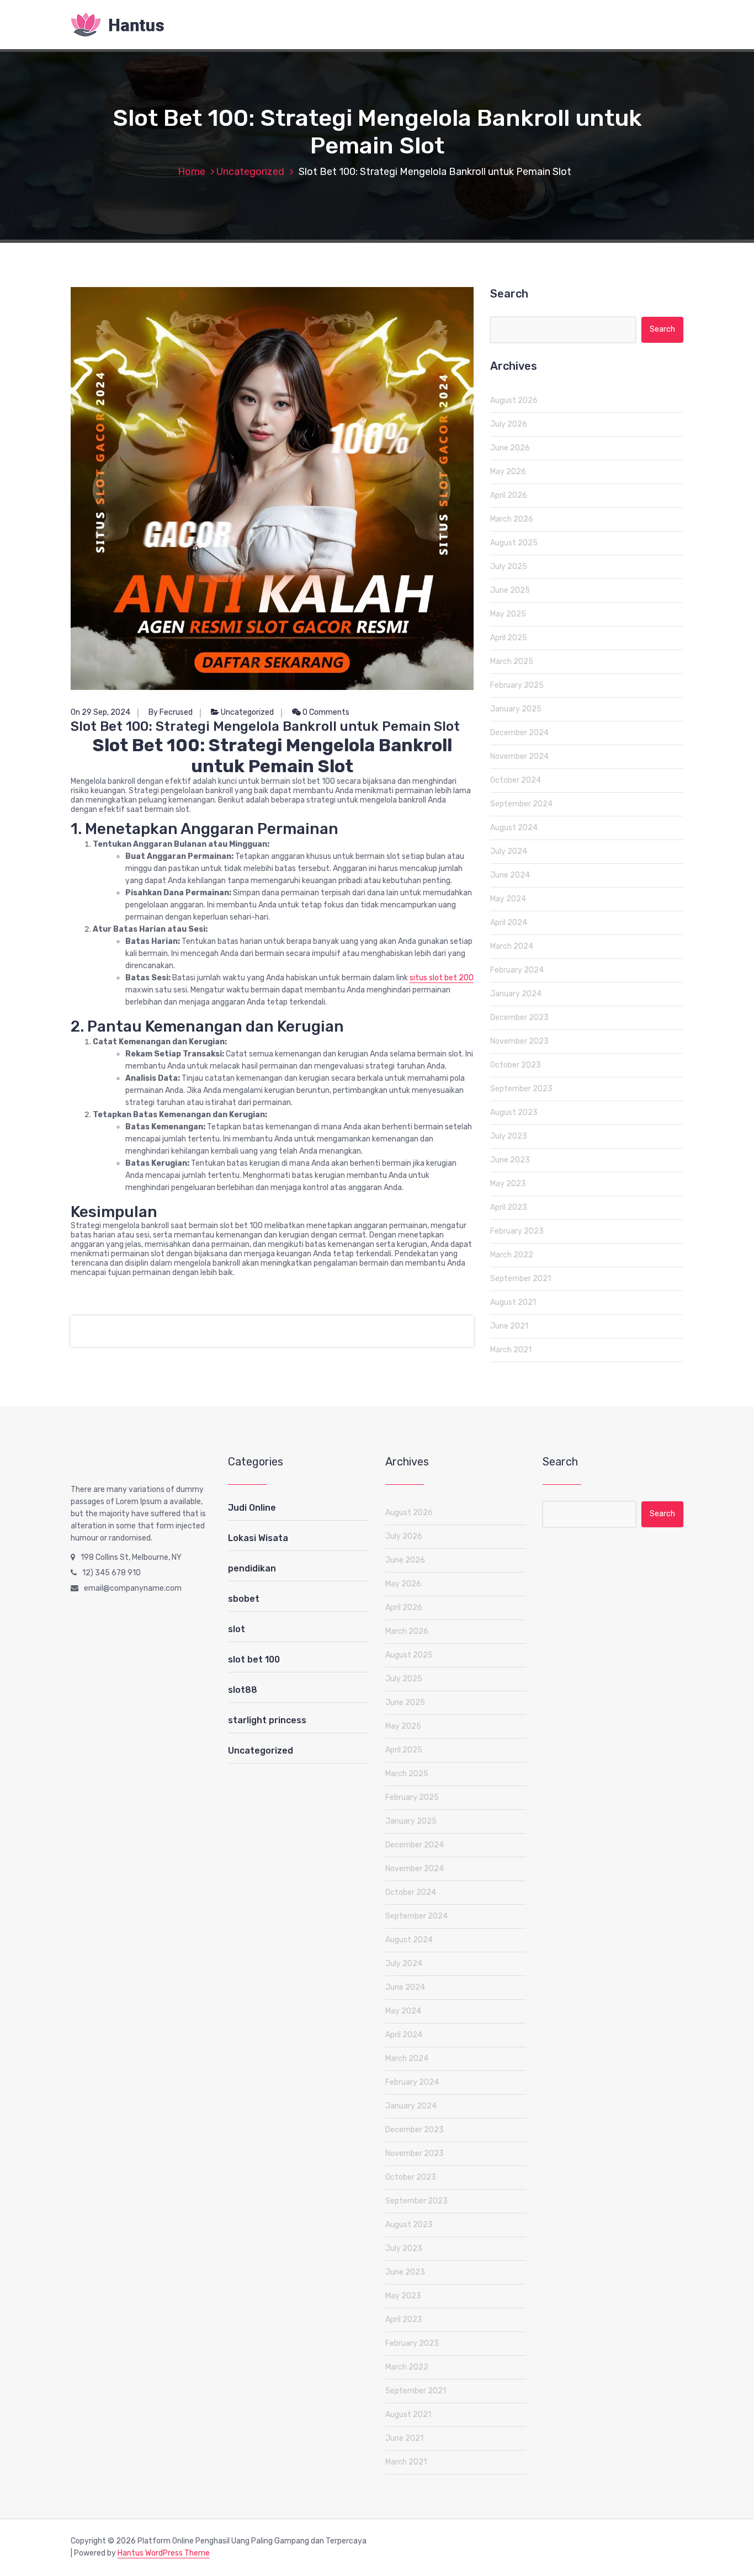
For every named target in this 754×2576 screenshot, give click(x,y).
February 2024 (517, 970)
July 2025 (509, 567)
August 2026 (514, 400)
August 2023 (514, 1112)
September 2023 (521, 1089)
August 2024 (514, 828)
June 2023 (510, 1160)
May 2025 (508, 614)
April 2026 (509, 495)
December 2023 (519, 1018)
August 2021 (513, 1302)
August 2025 (514, 543)
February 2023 (517, 1231)
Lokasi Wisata (258, 1538)
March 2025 (512, 662)
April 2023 (509, 1207)
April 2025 (509, 638)
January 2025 (516, 709)
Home (192, 172)
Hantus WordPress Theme (164, 2553)
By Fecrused (171, 712)
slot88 (243, 1690)
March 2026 (512, 519)
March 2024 (512, 946)
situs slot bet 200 (442, 978)
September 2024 (521, 804)
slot (237, 1629)
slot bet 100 (254, 1659)
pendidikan (252, 1568)
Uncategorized (250, 172)
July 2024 (509, 851)
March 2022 (512, 1255)
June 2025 (510, 590)
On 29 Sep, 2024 (100, 712)
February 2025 (517, 685)
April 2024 (509, 923)
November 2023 (519, 1041)
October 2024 (516, 780)
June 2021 (509, 1326)
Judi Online (252, 1508)
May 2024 (508, 899)
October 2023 (516, 1065)
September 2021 (521, 1279)
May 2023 (508, 1184)
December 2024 (519, 733)
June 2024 (510, 875)
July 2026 (509, 424)
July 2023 (509, 1136)
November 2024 (519, 756)
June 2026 (510, 448)
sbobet (244, 1599)
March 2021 (511, 1350)
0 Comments (325, 712)
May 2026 (508, 472)
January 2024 (516, 994)
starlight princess (267, 1720)
